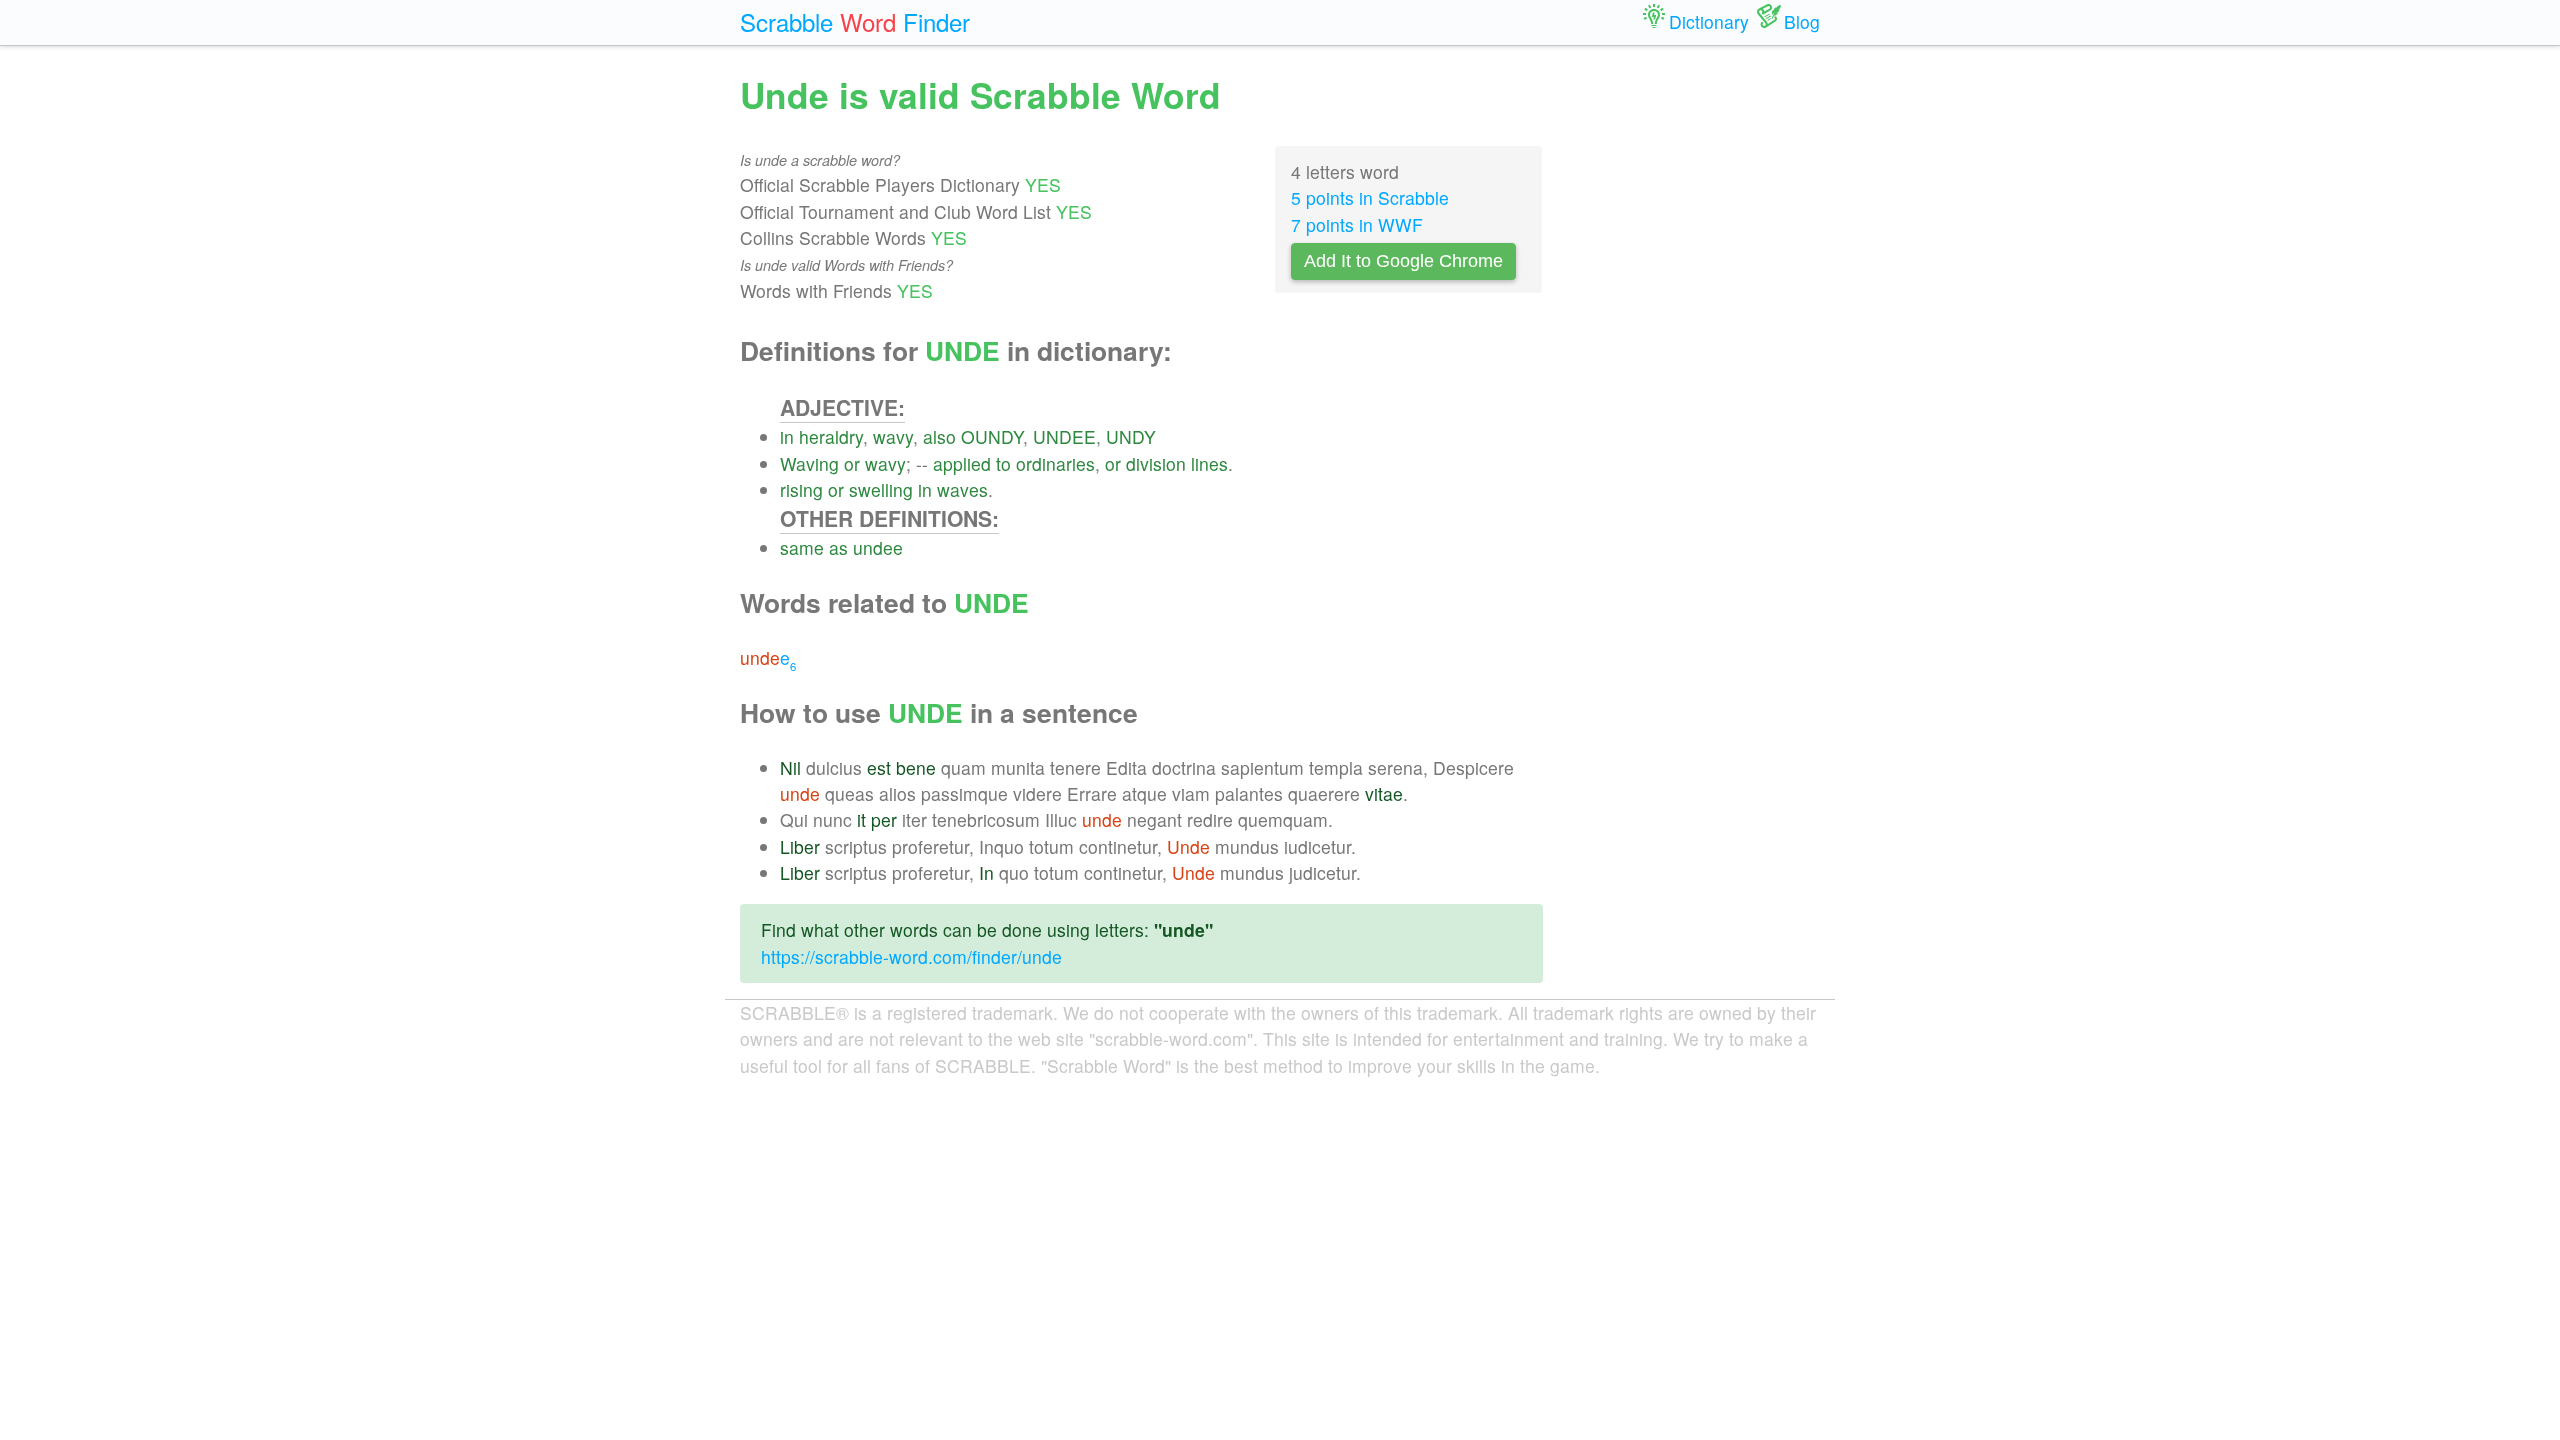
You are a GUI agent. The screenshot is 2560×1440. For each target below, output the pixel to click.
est (879, 767)
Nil (790, 767)
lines (1209, 463)
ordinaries (1055, 463)
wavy (893, 436)
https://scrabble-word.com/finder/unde (911, 956)
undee (878, 547)
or (852, 463)
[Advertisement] (1697, 370)
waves (962, 489)
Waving (809, 463)
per (884, 819)
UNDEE (1064, 436)
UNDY (1131, 436)
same (802, 547)
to (1003, 463)
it (861, 819)
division (1156, 463)
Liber (800, 846)
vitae (1384, 793)
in (787, 436)
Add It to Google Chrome (1403, 261)
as (838, 547)
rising (801, 489)
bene (916, 767)
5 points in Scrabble (1370, 197)
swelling (881, 489)
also (939, 436)
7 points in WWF (1357, 224)
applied (962, 463)
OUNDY (992, 436)
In (986, 872)
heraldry (831, 436)
